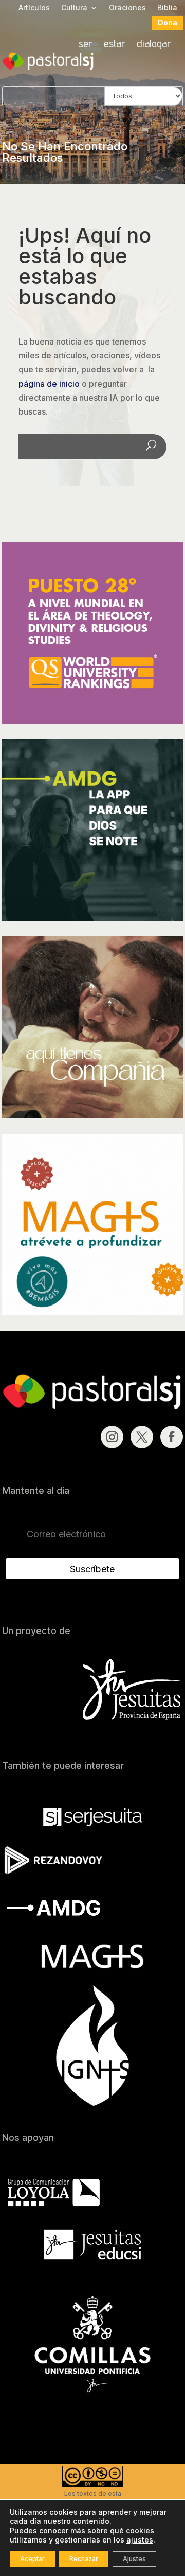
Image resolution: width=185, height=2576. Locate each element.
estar (115, 45)
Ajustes (134, 2559)
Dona (168, 23)
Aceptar (32, 2559)
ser (86, 45)
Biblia (167, 8)
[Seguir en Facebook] (172, 1437)
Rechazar (84, 2559)
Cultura (74, 8)
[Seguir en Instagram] (112, 1437)
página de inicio (49, 384)
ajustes (140, 2540)
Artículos (34, 8)
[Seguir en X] (142, 1437)
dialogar (154, 45)
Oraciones (127, 8)
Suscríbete (92, 1569)
